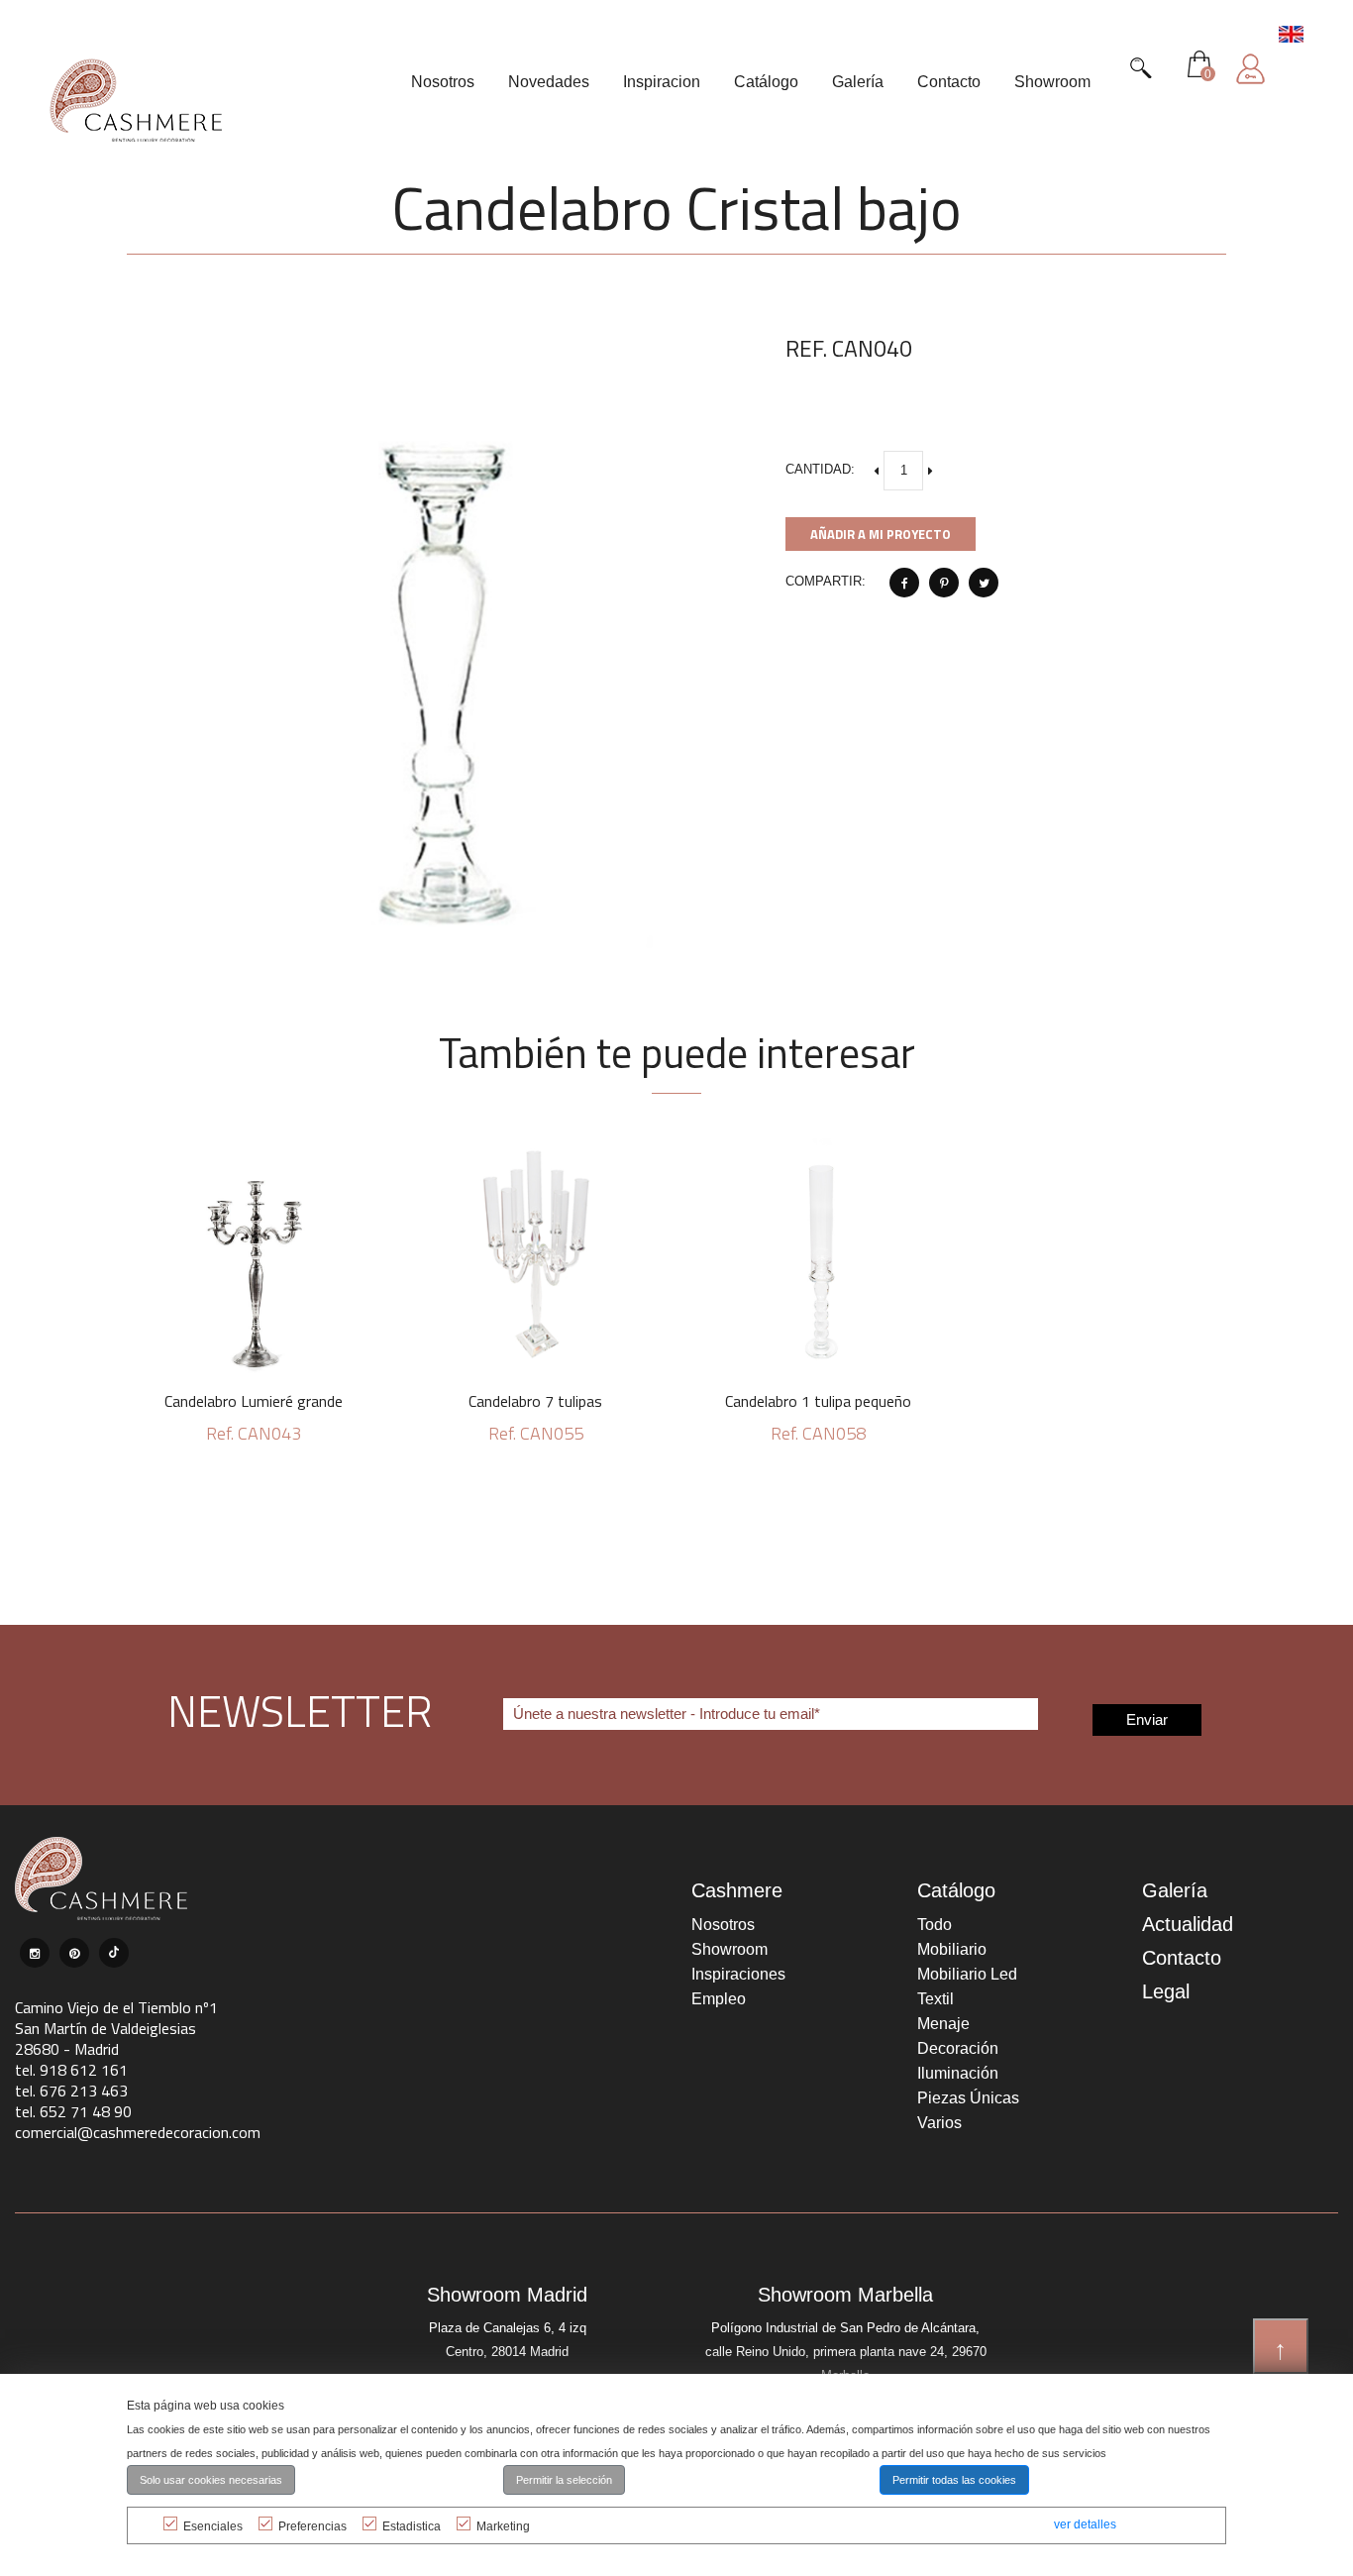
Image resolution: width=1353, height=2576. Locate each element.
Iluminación (958, 2073)
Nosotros (723, 1925)
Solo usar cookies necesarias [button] (211, 2480)
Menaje (943, 2024)
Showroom (729, 1949)
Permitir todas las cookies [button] (954, 2480)
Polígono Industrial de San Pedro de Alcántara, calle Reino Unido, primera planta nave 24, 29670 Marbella (846, 2352)
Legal (1166, 1991)
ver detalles (1085, 2524)
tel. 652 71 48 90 (73, 2111)
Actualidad (1188, 1924)
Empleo (719, 1999)
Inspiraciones (738, 1974)
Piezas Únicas (968, 2098)
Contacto (1182, 1958)
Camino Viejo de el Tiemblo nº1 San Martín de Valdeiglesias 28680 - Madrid (116, 2028)
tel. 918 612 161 (71, 2070)
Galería (1175, 1890)
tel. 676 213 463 (71, 2091)
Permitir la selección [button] (564, 2480)
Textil (936, 1999)
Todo (935, 1925)
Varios (939, 2123)
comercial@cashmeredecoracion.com (138, 2132)
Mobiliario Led (967, 1974)
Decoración (958, 2048)
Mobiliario (952, 1949)
